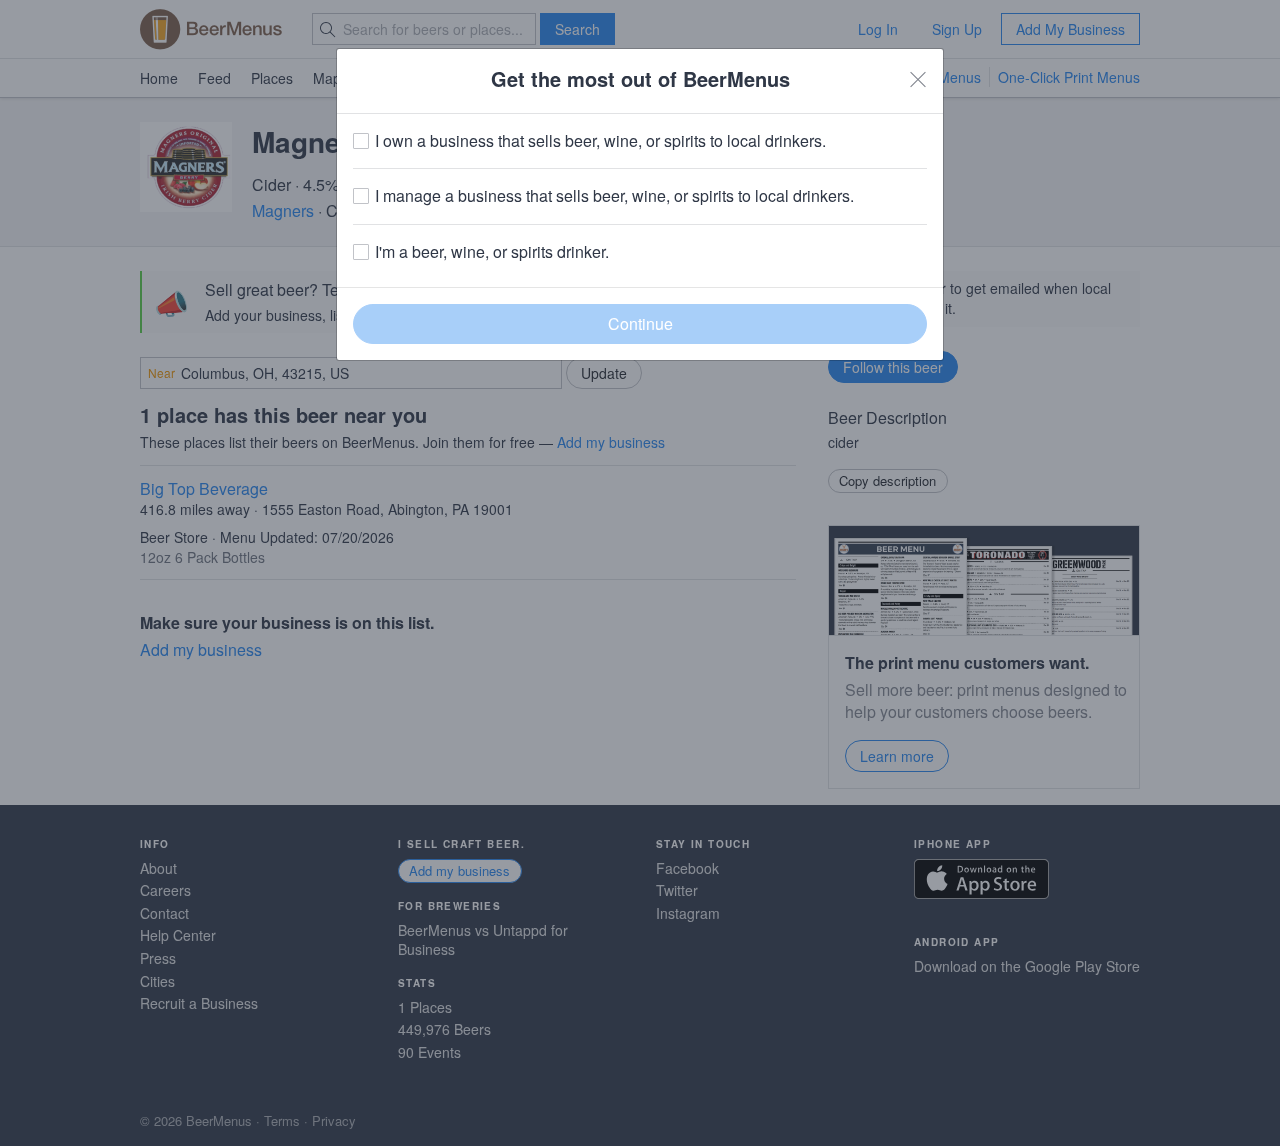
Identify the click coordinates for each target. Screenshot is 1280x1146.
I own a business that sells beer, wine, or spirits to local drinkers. (600, 141)
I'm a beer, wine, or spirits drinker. (492, 252)
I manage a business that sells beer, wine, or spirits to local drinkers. (614, 196)
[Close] (918, 79)
